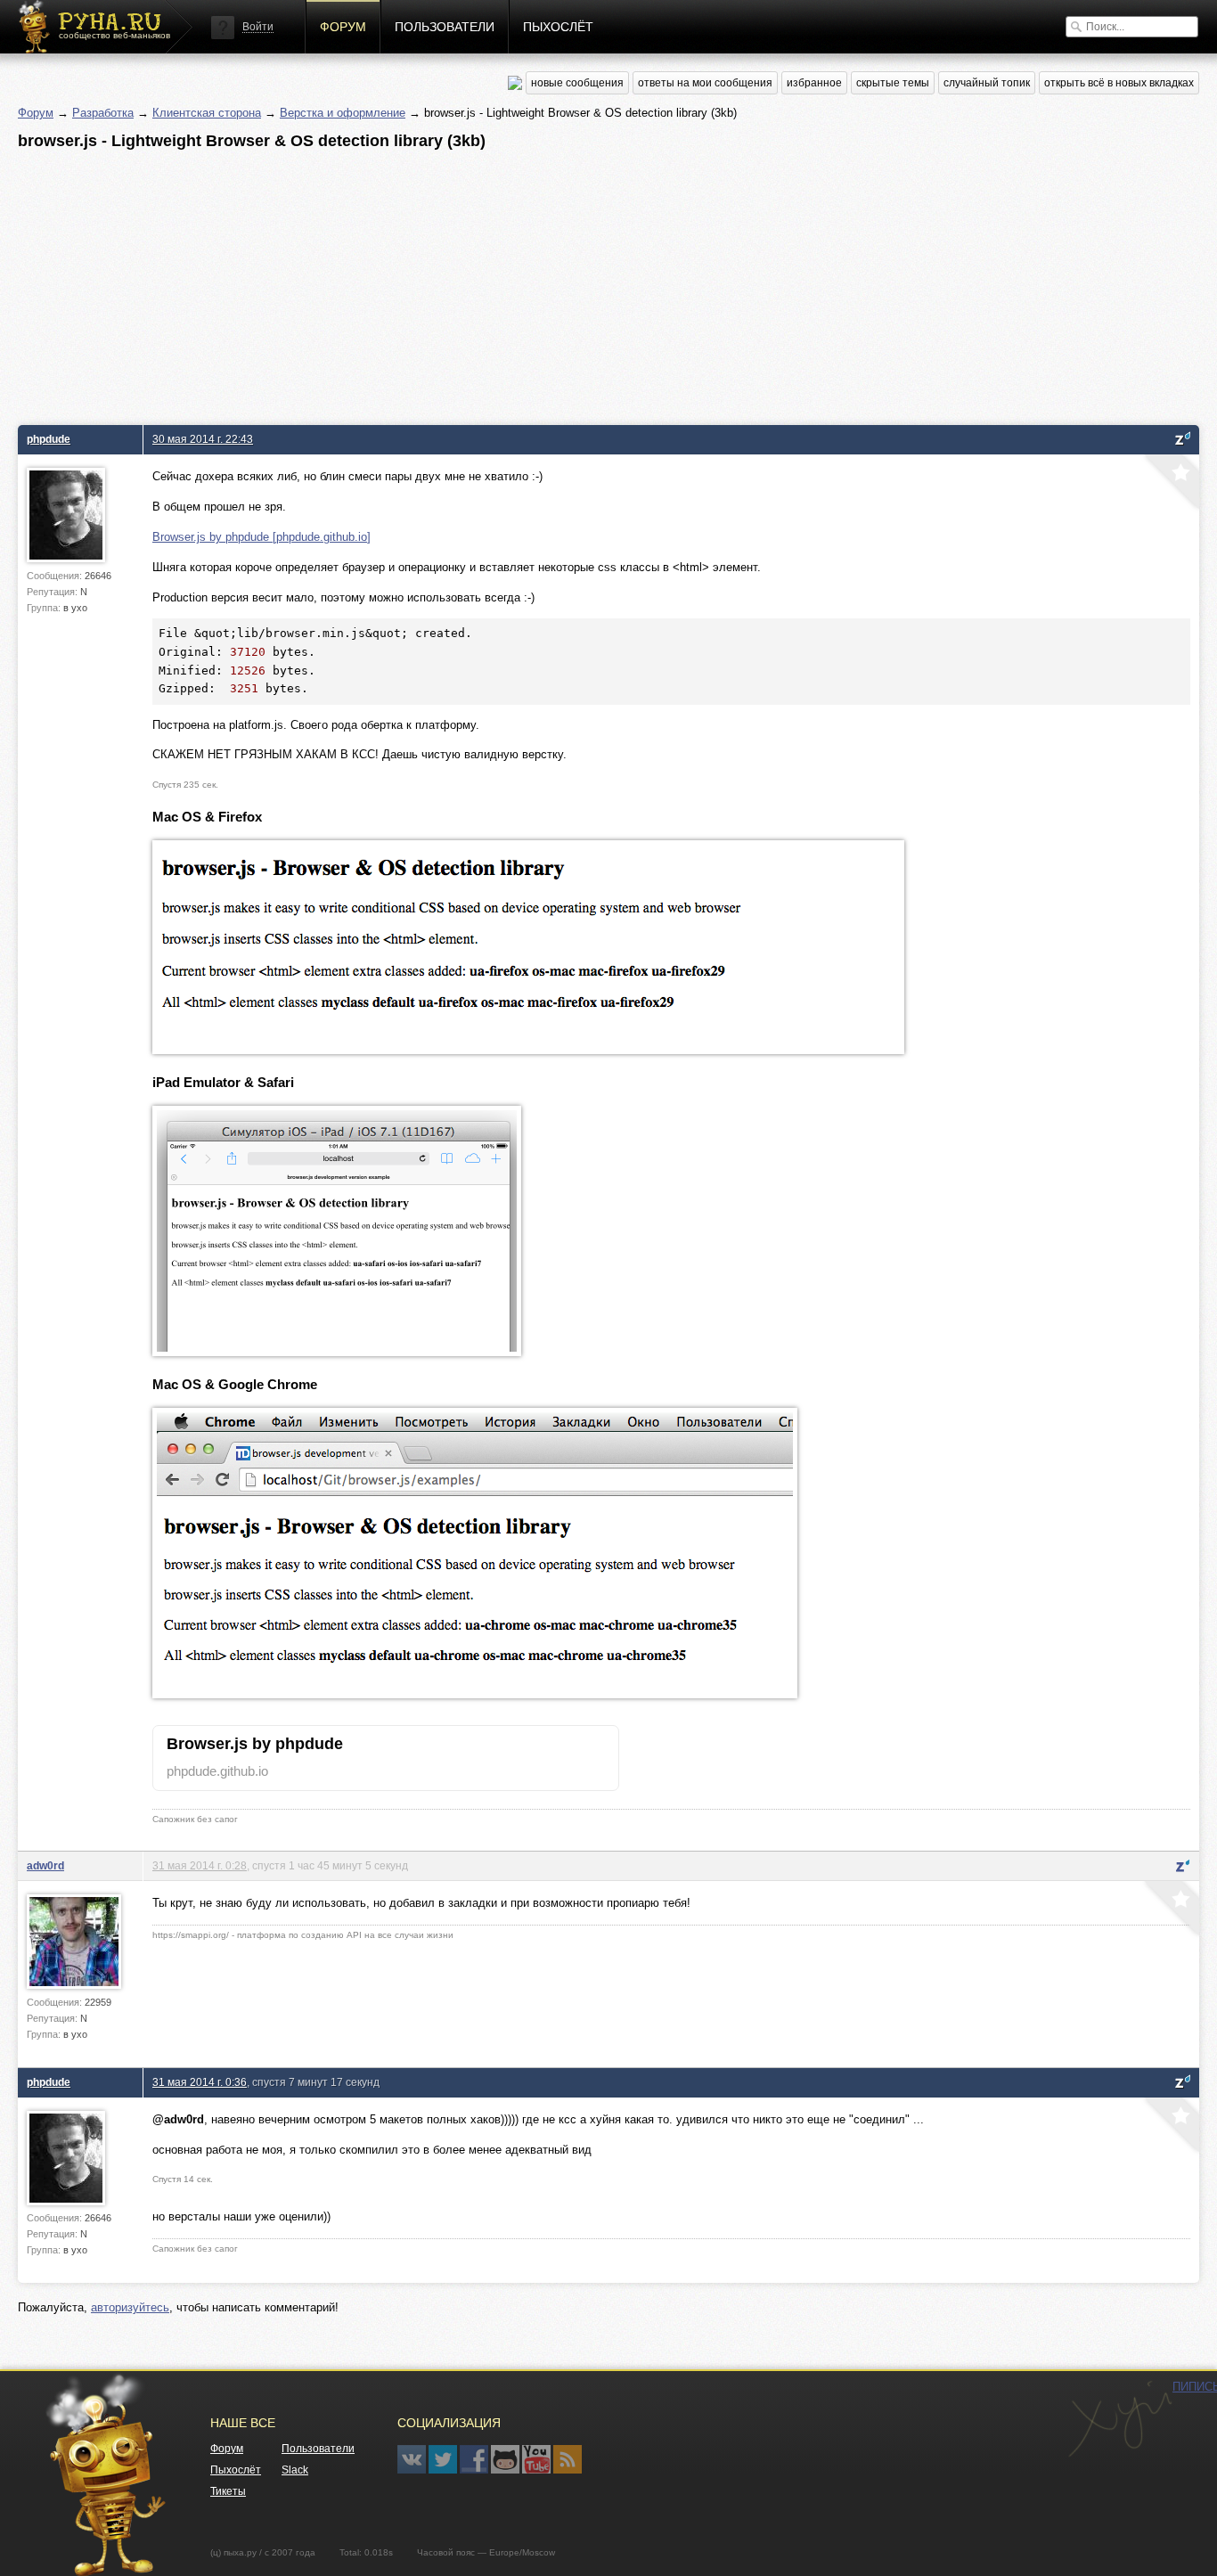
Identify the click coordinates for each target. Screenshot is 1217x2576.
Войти (258, 27)
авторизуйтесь (130, 2307)
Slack (295, 2470)
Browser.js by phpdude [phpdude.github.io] (261, 537)
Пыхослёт (558, 27)
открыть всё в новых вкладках (1119, 83)
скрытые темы (893, 83)
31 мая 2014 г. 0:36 (200, 2082)
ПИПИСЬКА (1120, 2419)
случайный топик (987, 83)
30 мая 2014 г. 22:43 (203, 439)
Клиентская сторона (207, 113)
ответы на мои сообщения (705, 83)
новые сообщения (577, 83)
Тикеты (228, 2491)
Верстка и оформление (343, 113)
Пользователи (445, 27)
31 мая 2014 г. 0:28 (200, 1865)
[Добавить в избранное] (1170, 484)
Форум (343, 27)
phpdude (49, 439)
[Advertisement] (552, 282)
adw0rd (45, 1865)
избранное (814, 83)
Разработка (103, 113)
